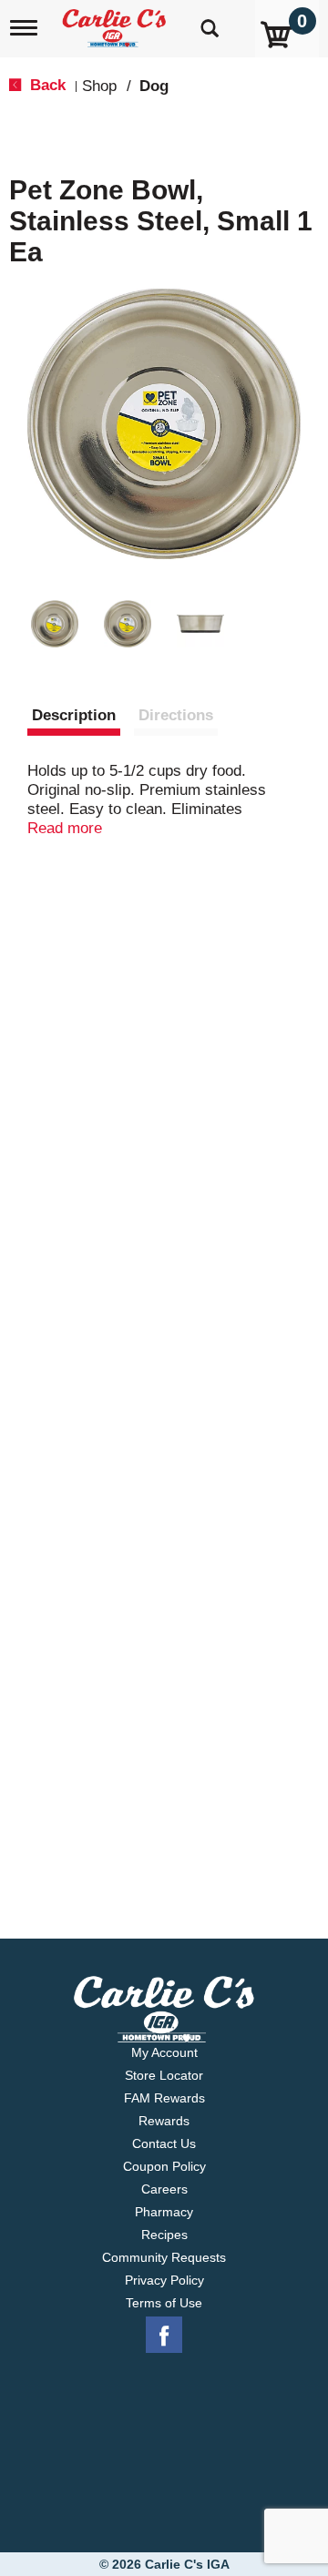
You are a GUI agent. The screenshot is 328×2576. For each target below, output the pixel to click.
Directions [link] (176, 715)
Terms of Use (164, 2303)
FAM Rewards (164, 2098)
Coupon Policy (164, 2166)
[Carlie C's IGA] (116, 22)
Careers (164, 2189)
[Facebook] (164, 2336)
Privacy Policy (164, 2280)
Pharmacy (164, 2212)
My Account (164, 2052)
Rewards (164, 2121)
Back (46, 85)
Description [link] (74, 715)
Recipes (164, 2235)
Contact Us (164, 2143)
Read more (65, 828)
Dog (154, 86)
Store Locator (164, 2075)
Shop (99, 86)
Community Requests (164, 2257)
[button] (55, 624)
